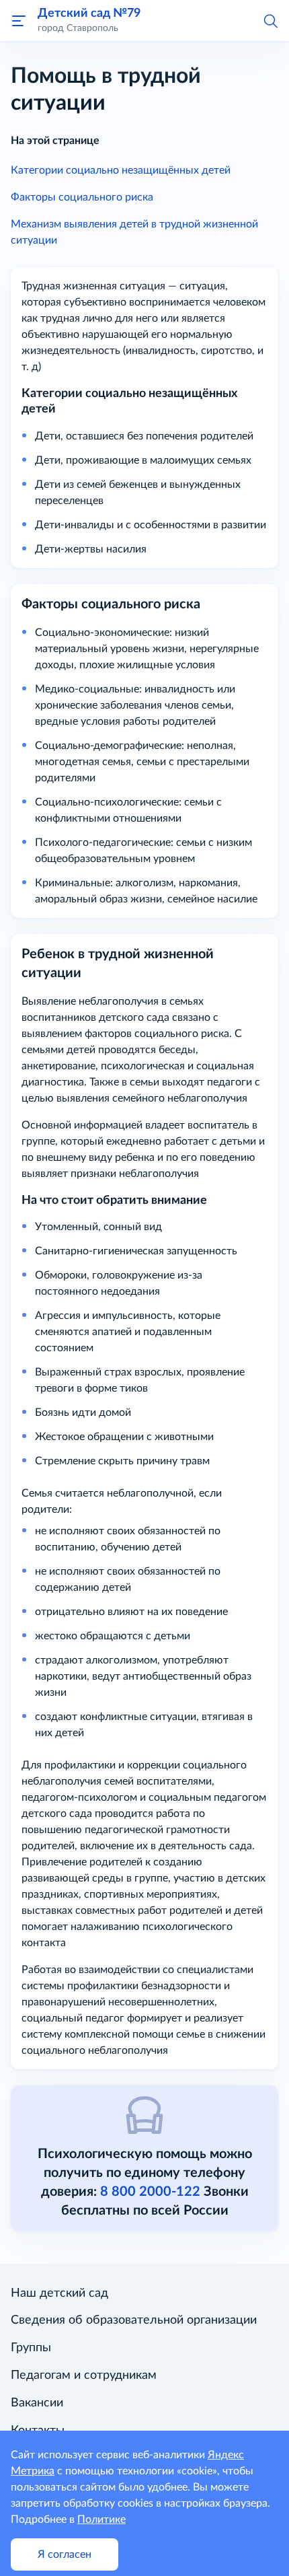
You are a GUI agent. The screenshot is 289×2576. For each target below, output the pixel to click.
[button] (270, 20)
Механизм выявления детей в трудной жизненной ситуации (134, 232)
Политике (101, 2519)
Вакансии (37, 2403)
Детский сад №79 (89, 13)
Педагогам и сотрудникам (84, 2375)
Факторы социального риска (82, 197)
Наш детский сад (59, 2293)
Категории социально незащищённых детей (121, 170)
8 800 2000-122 (150, 2192)
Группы (31, 2348)
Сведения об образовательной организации (134, 2320)
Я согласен (65, 2554)
